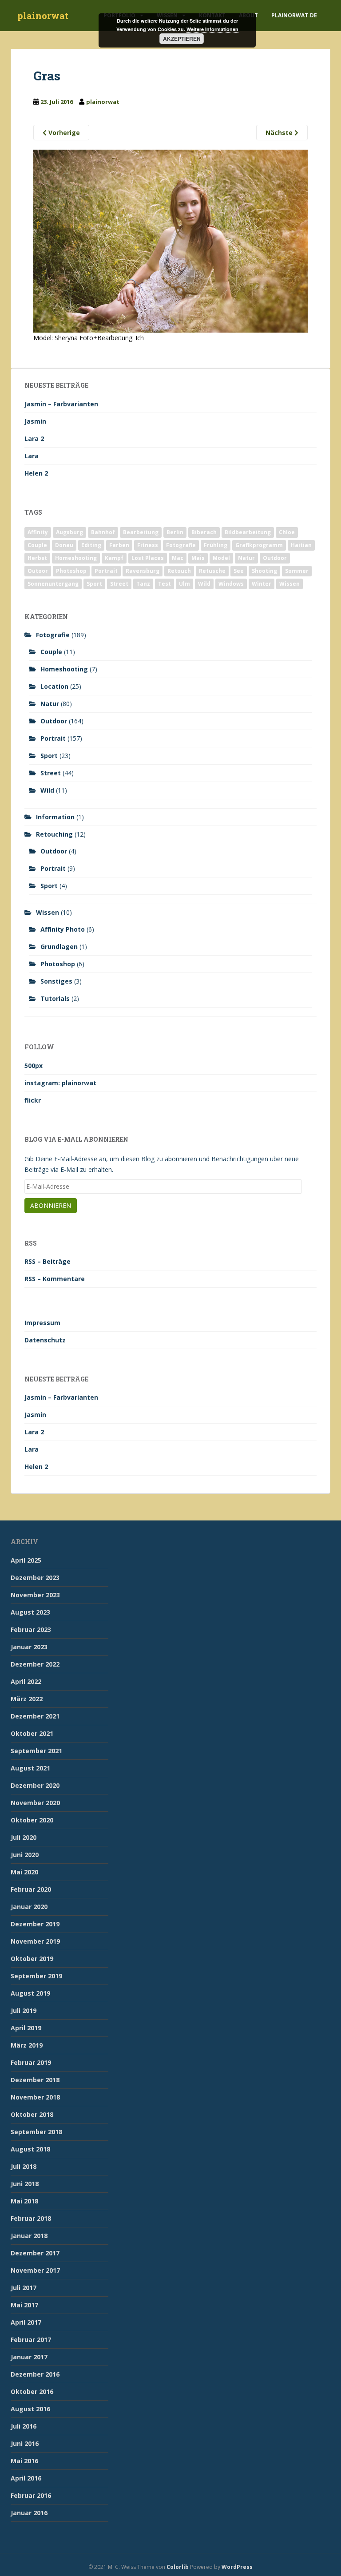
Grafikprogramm (259, 545)
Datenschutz (45, 1340)
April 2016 (26, 2478)
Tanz (143, 584)
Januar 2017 (29, 2357)
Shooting (264, 571)
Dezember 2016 (35, 2374)
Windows (231, 584)
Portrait (106, 571)
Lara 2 (34, 439)
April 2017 (26, 2322)
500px (34, 1066)
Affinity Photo (63, 929)
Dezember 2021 (35, 1716)
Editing (91, 545)
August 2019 (30, 1993)
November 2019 (35, 1941)
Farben (119, 545)
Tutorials (55, 998)
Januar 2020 (29, 1907)
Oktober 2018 (32, 2114)
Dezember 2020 (35, 1785)
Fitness (148, 545)
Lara (32, 456)
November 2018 (35, 2097)
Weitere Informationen (212, 29)
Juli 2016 (24, 2426)
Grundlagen (59, 947)
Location (54, 686)
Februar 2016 (31, 2495)
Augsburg (69, 532)
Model (221, 558)
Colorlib (178, 2567)
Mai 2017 (24, 2305)
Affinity (38, 532)
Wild (204, 584)
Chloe (287, 532)
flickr (33, 1100)
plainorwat (43, 16)
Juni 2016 (25, 2443)
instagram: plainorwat (60, 1083)
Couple (37, 545)
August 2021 (30, 1768)
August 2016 (30, 2409)
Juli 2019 (24, 2010)
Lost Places (148, 558)
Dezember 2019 (35, 1924)
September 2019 (36, 1976)
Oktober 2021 (32, 1733)
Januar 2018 (29, 2236)
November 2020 (35, 1803)
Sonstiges (56, 981)
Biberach (204, 532)
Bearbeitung (141, 532)
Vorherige (63, 133)
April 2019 (26, 2028)
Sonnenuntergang (53, 584)
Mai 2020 (24, 1872)
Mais (198, 558)
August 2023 (30, 1612)
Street (119, 584)
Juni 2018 (25, 2184)
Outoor (38, 571)
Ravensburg (143, 571)
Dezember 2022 (35, 1664)
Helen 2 (36, 473)
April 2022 (26, 1681)
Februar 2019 (31, 2062)
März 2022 (27, 1699)
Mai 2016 (24, 2461)
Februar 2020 (31, 1889)
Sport (94, 584)
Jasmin (35, 421)
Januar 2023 (29, 1647)
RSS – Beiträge (48, 1261)
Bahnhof (103, 532)
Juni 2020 (25, 1855)
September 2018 (36, 2132)
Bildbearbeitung (248, 532)
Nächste (280, 133)
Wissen (289, 584)
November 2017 (35, 2270)
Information (55, 817)
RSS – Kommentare (55, 1279)
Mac (178, 558)
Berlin (175, 532)
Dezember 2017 (35, 2253)
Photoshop (71, 571)
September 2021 (36, 1751)
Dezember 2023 (35, 1578)
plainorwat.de (294, 15)
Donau (64, 545)
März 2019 (27, 2045)
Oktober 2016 (32, 2391)
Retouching (54, 834)
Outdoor (275, 558)
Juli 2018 (24, 2166)
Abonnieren (51, 1205)
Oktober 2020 (32, 1820)
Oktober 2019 (32, 1959)
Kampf (114, 558)
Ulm (184, 584)
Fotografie (181, 545)
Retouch (179, 571)
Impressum (42, 1323)
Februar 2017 (31, 2340)
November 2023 (35, 1595)
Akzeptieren (182, 39)
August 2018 (30, 2149)
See (239, 571)
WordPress (237, 2567)
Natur (246, 558)
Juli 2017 (24, 2288)
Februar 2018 (31, 2218)
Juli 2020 (24, 1837)
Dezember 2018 (35, 2080)
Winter (262, 584)
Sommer (297, 571)
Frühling (216, 545)
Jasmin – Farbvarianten (61, 404)
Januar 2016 (29, 2513)
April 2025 (26, 1560)
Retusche (212, 571)
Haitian (301, 545)
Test (165, 584)
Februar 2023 (31, 1629)
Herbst (37, 558)
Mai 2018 (24, 2201)
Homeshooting (76, 558)
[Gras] (170, 240)
